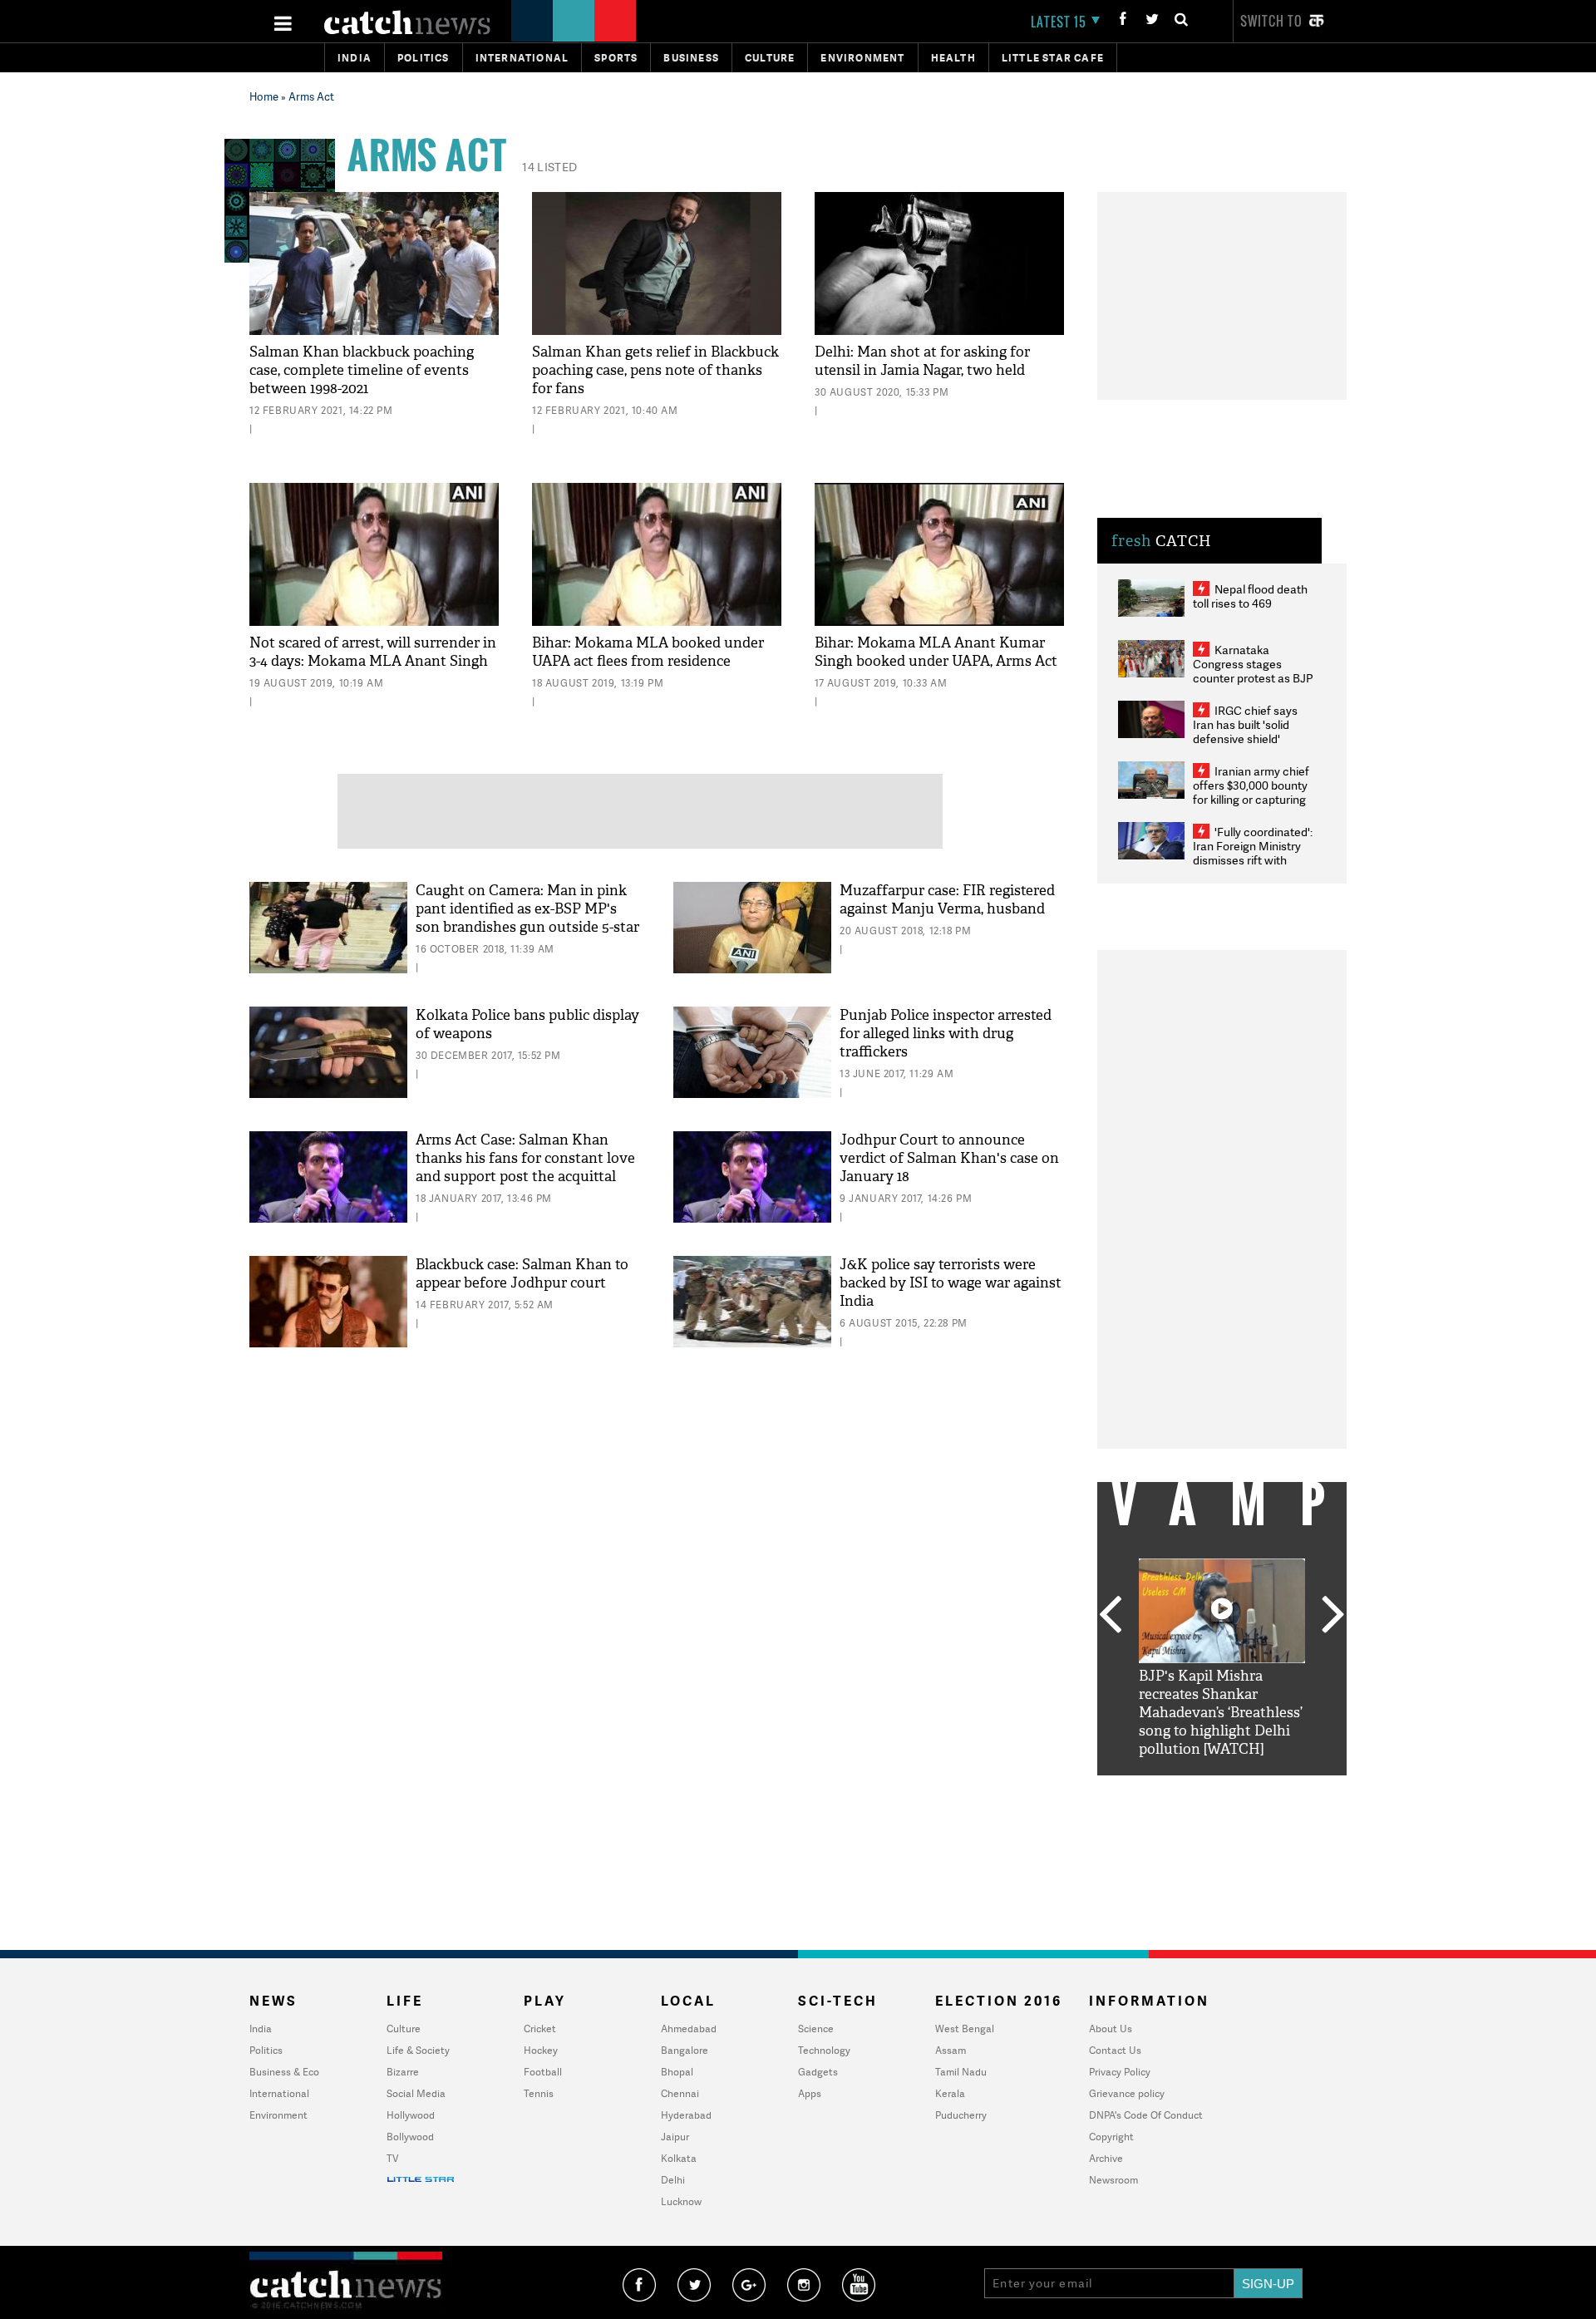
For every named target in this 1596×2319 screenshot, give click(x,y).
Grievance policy (1127, 2093)
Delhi (673, 2180)
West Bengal (965, 2029)
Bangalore (685, 2050)
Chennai (680, 2093)
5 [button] (1272, 1788)
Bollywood (410, 2137)
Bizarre (403, 2072)
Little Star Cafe (1053, 58)
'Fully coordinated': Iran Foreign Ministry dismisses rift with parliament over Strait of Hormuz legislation (1253, 860)
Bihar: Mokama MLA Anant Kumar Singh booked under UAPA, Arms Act (936, 652)
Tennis (539, 2093)
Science (816, 2029)
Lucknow (681, 2201)
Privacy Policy (1120, 2072)
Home (264, 96)
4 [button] (1247, 1788)
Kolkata (679, 2158)
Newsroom (1113, 2180)
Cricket (540, 2029)
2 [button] (1197, 1788)
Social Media (416, 2093)
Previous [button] (1110, 1616)
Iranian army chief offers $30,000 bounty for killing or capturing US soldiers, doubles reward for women (1251, 799)
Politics (424, 58)
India (355, 58)
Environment (862, 58)
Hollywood (411, 2115)
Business (691, 58)
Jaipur (675, 2137)
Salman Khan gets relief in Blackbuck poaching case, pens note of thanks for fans (655, 370)
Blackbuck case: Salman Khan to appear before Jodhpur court (522, 1274)
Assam (951, 2050)
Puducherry (961, 2115)
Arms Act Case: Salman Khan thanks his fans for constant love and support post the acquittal (525, 1158)
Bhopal (677, 2072)
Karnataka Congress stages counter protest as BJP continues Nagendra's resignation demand (1253, 678)
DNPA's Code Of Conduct (1146, 2115)
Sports (616, 58)
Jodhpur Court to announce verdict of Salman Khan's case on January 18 (949, 1158)
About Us (1111, 2029)
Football (543, 2072)
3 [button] (1222, 1788)
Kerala (950, 2093)
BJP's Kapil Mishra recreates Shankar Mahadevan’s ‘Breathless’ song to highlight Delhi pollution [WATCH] (1221, 1713)
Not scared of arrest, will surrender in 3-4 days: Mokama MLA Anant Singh (373, 652)
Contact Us (1115, 2050)
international (522, 58)
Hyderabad (686, 2115)
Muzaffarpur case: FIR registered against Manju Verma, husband (947, 900)
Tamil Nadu (961, 2072)
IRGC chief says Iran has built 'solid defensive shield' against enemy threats (1252, 731)
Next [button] (1333, 1616)
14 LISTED (549, 167)
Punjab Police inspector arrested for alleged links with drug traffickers (946, 1034)
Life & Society (418, 2050)
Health (953, 58)
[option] (1222, 1659)
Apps (810, 2093)
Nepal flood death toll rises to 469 (1250, 596)
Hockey (541, 2050)
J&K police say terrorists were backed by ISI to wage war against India (951, 1283)
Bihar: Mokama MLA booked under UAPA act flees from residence (648, 652)
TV (392, 2158)
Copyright (1111, 2137)
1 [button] (1172, 1788)
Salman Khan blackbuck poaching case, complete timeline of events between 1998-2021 (362, 370)
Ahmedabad (689, 2029)
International (279, 2093)
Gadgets (818, 2072)
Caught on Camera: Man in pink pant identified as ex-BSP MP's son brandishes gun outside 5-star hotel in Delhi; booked (527, 918)
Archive (1106, 2158)
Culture (770, 58)
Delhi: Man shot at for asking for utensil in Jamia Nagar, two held (922, 361)
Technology (824, 2050)
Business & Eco (284, 2072)
